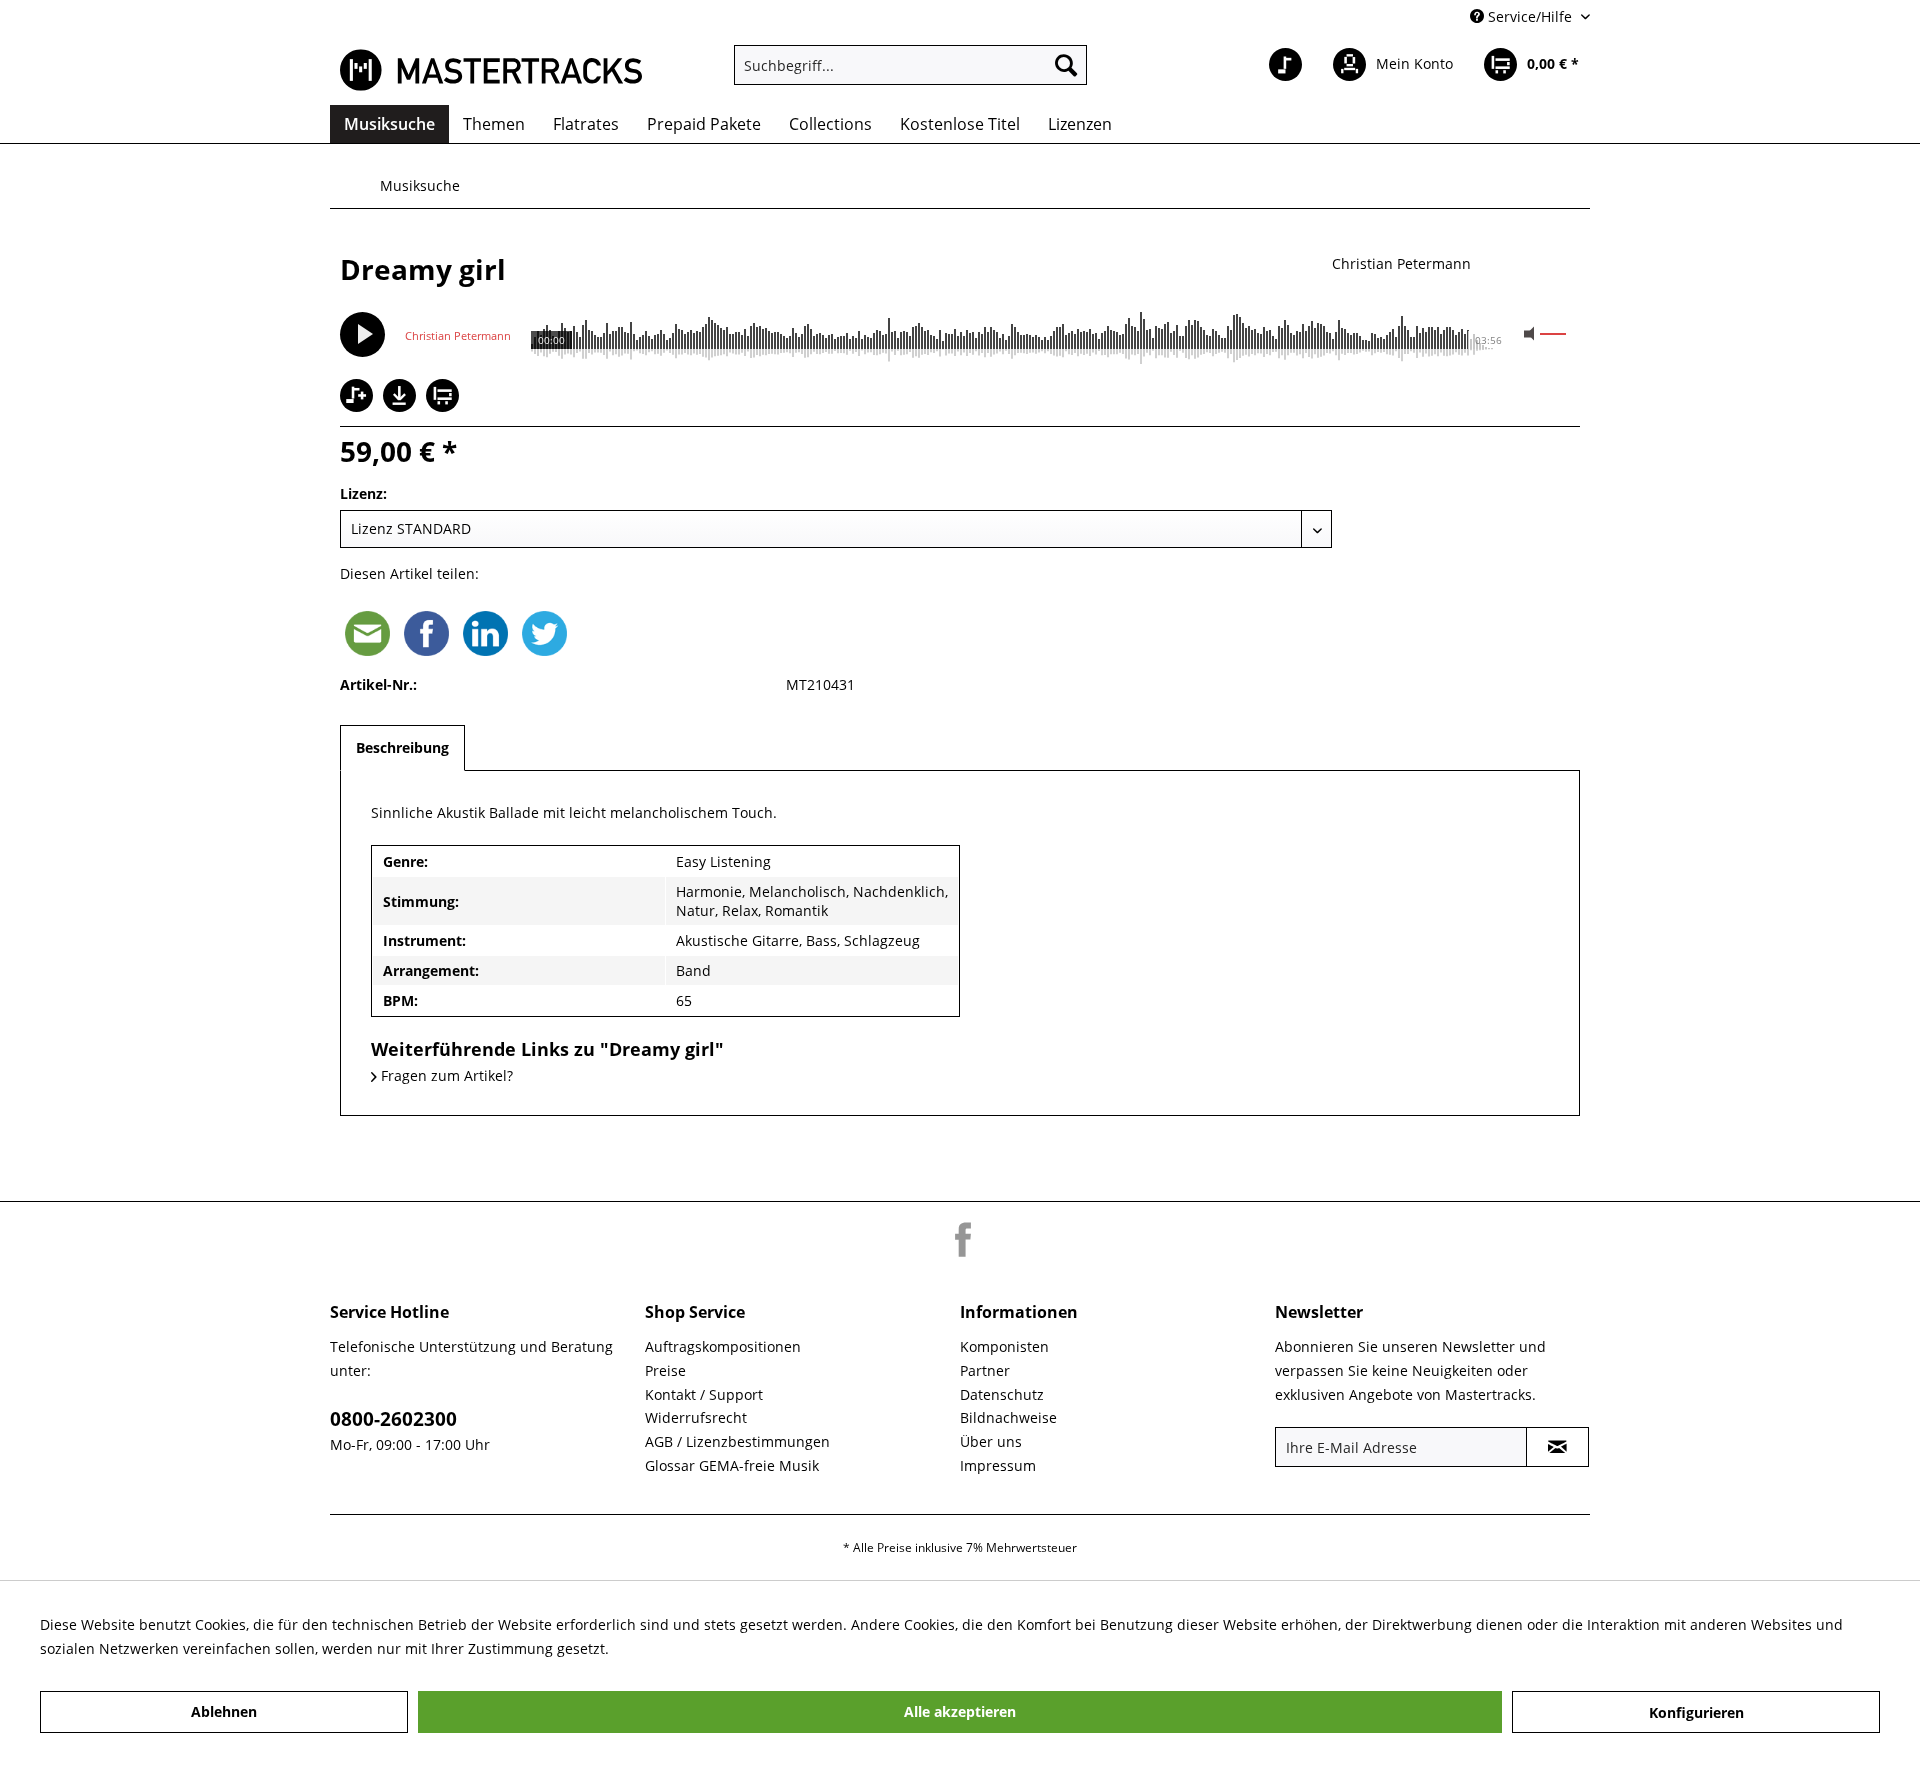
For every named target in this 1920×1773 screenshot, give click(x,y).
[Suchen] (1066, 65)
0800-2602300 (393, 1419)
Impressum (998, 1465)
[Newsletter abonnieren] (1557, 1447)
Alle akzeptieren (960, 1711)
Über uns (991, 1441)
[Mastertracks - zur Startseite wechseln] (491, 70)
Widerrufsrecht (696, 1417)
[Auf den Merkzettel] (359, 397)
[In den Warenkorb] (445, 397)
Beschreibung (402, 747)
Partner (985, 1370)
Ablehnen (224, 1711)
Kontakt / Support (704, 1394)
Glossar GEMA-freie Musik (732, 1465)
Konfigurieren (1696, 1712)
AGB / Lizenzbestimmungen (737, 1441)
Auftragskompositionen (723, 1346)
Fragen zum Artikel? (445, 1075)
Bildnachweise (1008, 1417)
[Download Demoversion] (402, 406)
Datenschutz (1002, 1394)
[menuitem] (910, 65)
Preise (665, 1370)
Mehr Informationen (681, 1648)
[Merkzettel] (1285, 65)
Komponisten (1004, 1346)
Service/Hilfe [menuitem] (1530, 16)
